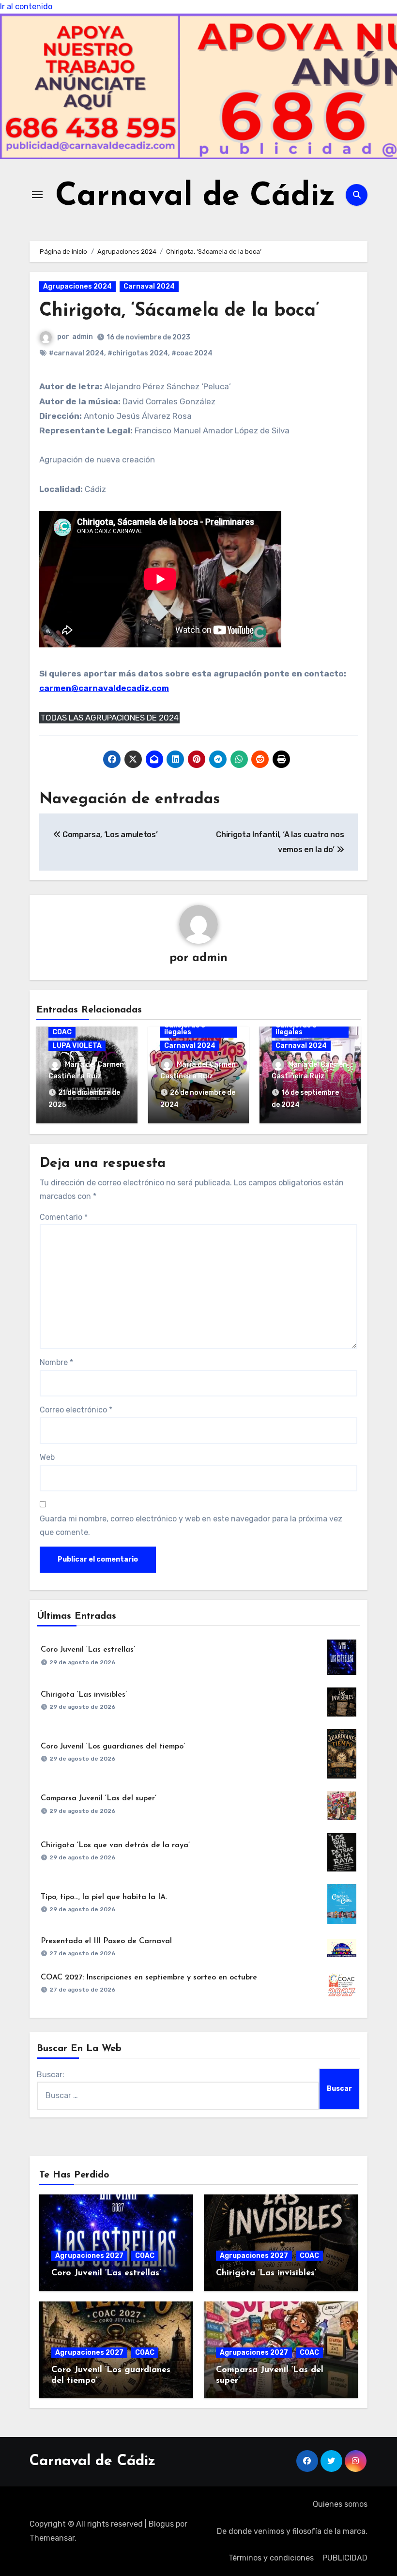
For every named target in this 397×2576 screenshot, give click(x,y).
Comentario (64, 1217)
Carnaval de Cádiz (195, 197)
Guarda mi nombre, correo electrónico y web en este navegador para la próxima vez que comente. (191, 1526)
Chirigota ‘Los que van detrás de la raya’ (115, 1845)
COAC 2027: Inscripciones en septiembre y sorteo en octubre (149, 1978)
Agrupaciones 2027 (89, 2256)
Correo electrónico (76, 1410)
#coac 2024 (192, 353)
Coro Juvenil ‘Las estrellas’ (88, 1650)
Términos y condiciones (271, 2558)
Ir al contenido (26, 7)
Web (47, 1457)
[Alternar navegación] (37, 195)
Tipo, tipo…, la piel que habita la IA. (104, 1897)
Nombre (56, 1362)
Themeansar (52, 2538)
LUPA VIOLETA (77, 1046)
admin (83, 337)
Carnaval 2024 (149, 286)
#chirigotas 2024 (138, 353)
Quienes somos (340, 2504)
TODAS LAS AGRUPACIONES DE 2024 (109, 718)
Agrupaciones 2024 (77, 286)
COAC (62, 1032)
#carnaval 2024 (76, 353)
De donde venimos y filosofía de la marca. (292, 2531)
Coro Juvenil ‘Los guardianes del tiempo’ (113, 1747)
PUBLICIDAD (345, 2558)
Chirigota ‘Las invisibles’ (84, 1695)
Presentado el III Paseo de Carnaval (106, 1941)
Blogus (161, 2524)
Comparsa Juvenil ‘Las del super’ (99, 1798)
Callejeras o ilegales (185, 1029)
